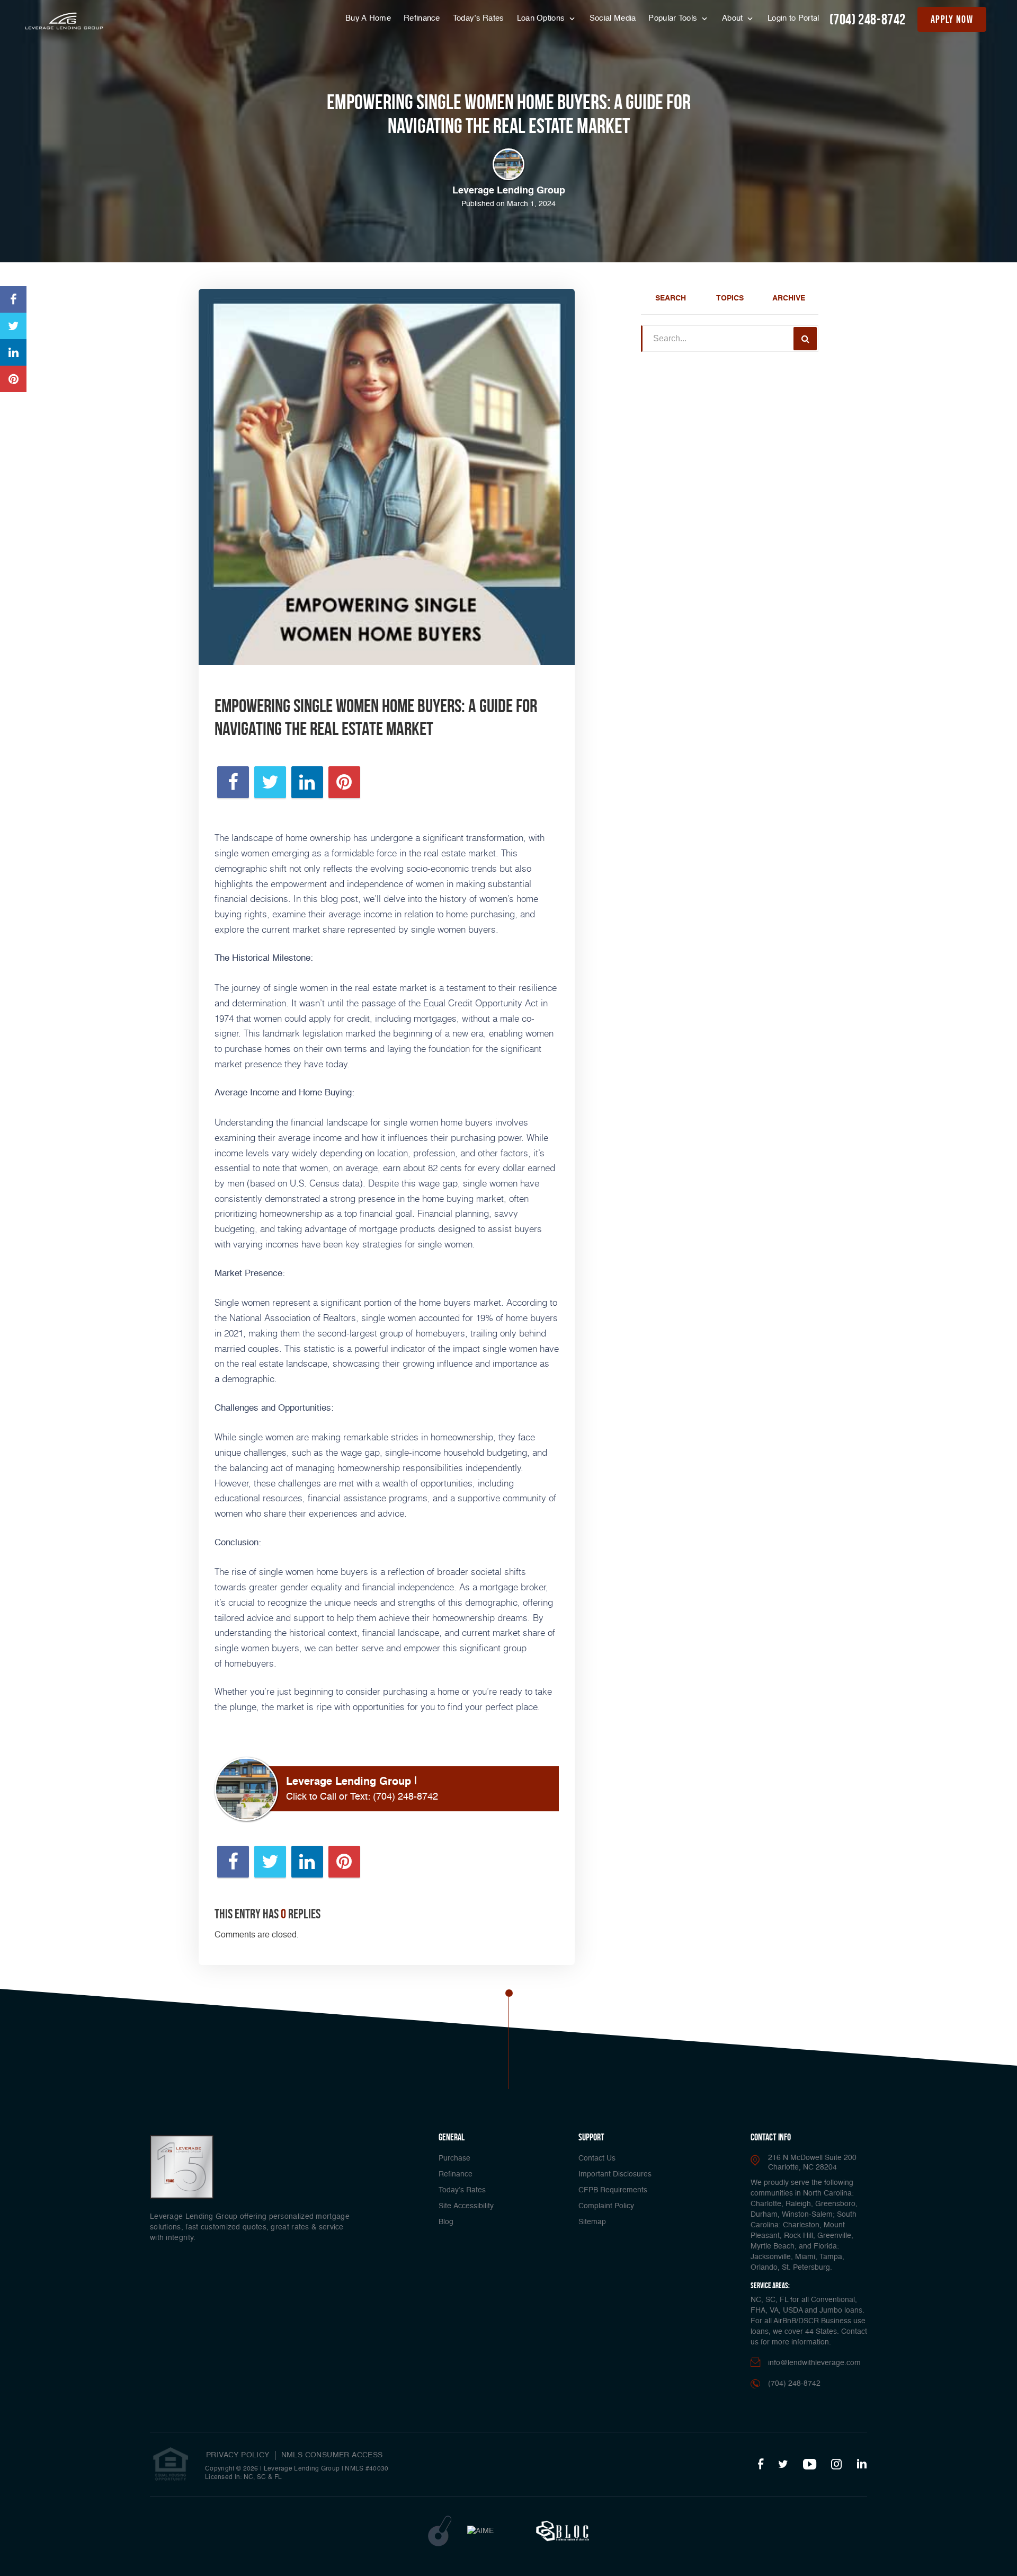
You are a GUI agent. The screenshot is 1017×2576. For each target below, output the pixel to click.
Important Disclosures (615, 2174)
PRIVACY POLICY (238, 2455)
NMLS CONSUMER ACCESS (332, 2455)
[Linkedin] (862, 2465)
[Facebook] (761, 2465)
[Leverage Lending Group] (64, 21)
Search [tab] (671, 298)
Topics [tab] (730, 298)
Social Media (613, 18)
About (734, 18)
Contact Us (597, 2158)
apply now (952, 19)
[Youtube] (810, 2465)
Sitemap (592, 2222)
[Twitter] (783, 2465)
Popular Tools (674, 18)
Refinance (422, 18)
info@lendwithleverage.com (814, 2363)
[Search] (805, 339)
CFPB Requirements (613, 2190)
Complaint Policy (606, 2206)
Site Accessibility (466, 2206)
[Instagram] (836, 2465)
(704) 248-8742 (868, 19)
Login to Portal (793, 18)
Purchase (454, 2158)
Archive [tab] (789, 298)
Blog (446, 2222)
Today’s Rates (479, 18)
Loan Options (542, 18)
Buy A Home (368, 18)
